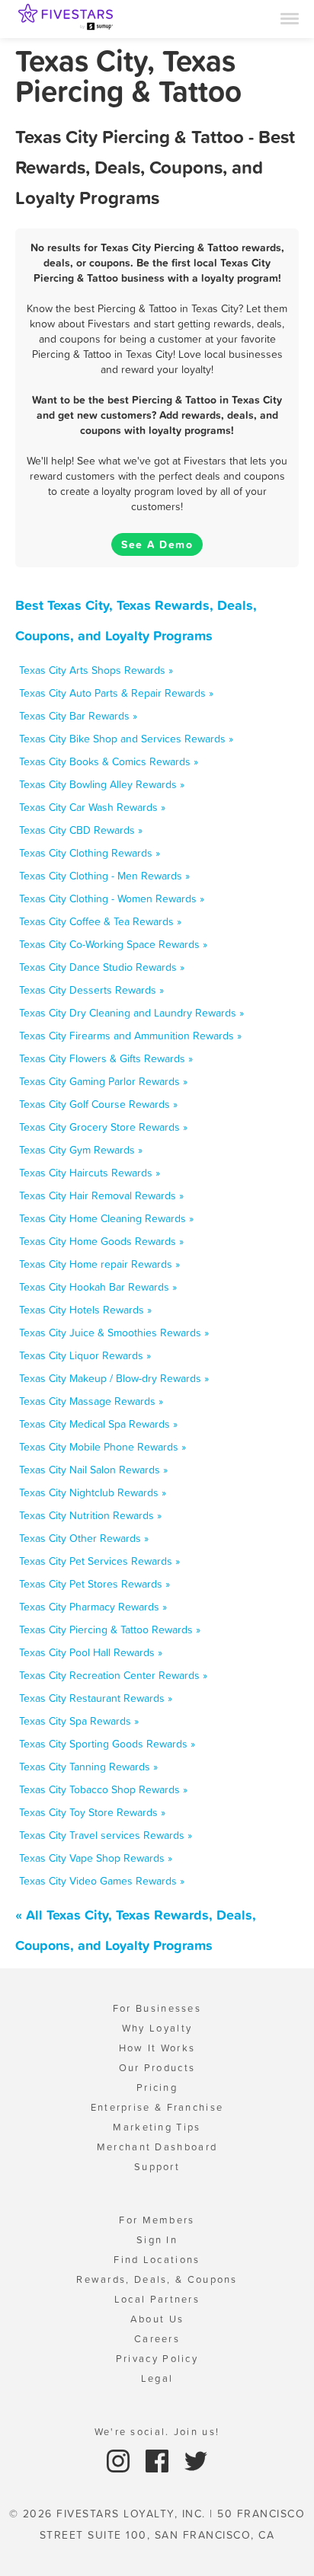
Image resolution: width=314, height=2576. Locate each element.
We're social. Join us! (157, 2432)
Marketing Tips (157, 2127)
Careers (157, 2339)
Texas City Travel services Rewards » (106, 1835)
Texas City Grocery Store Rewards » (103, 1127)
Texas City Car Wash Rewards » (92, 807)
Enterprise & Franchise (157, 2107)
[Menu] (290, 18)
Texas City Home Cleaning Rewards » (106, 1218)
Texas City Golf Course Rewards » (98, 1104)
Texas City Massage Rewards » (91, 1401)
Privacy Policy (157, 2359)
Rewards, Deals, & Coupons (157, 2279)
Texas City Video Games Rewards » (102, 1881)
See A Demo (157, 544)
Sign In (157, 2240)
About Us (157, 2319)
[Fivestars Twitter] (196, 2460)
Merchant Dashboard (157, 2147)
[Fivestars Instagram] (120, 2460)
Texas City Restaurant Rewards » (96, 1698)
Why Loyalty (157, 2028)
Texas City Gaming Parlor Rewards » (103, 1081)
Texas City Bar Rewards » (78, 716)
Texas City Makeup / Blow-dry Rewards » (114, 1378)
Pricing (157, 2088)
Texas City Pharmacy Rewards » (93, 1607)
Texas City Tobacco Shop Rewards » (103, 1789)
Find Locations (157, 2260)
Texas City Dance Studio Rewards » (102, 967)
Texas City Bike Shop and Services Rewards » (126, 739)
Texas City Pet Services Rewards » (99, 1561)
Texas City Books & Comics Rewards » (109, 761)
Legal (157, 2378)
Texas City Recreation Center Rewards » (113, 1675)
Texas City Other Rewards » (84, 1538)
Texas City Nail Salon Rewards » (93, 1470)
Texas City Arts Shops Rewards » (96, 670)
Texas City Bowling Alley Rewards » (102, 784)
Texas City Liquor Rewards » (85, 1355)
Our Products (157, 2068)
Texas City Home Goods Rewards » (101, 1241)
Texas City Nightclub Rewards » (93, 1492)
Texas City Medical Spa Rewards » (98, 1424)
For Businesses (157, 2008)
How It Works (157, 2048)
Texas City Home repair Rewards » (99, 1264)
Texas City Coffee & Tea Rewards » (100, 921)
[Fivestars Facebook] (159, 2460)
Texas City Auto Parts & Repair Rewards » (116, 693)
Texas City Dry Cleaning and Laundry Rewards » (131, 1013)
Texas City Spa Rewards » (79, 1721)
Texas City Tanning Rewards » (88, 1767)
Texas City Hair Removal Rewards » (101, 1195)
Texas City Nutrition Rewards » (90, 1515)
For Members (157, 2220)
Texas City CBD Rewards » (81, 830)
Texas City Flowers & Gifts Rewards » (106, 1058)
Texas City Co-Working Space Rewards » (113, 944)
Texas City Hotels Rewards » (85, 1310)
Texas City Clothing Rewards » (90, 853)
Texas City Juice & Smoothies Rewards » (114, 1333)
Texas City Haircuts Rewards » (90, 1173)
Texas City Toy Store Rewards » (92, 1812)
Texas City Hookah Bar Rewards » (98, 1287)
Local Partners (157, 2299)
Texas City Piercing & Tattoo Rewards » (110, 1630)
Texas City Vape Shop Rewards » (96, 1858)
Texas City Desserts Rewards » (91, 990)
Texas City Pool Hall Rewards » (91, 1652)
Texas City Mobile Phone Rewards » (103, 1447)
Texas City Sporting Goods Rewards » (107, 1744)
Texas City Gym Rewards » (81, 1150)
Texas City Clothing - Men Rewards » (104, 876)
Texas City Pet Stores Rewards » (95, 1584)
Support (157, 2167)
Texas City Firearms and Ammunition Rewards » (130, 1036)
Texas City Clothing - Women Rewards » (112, 899)
